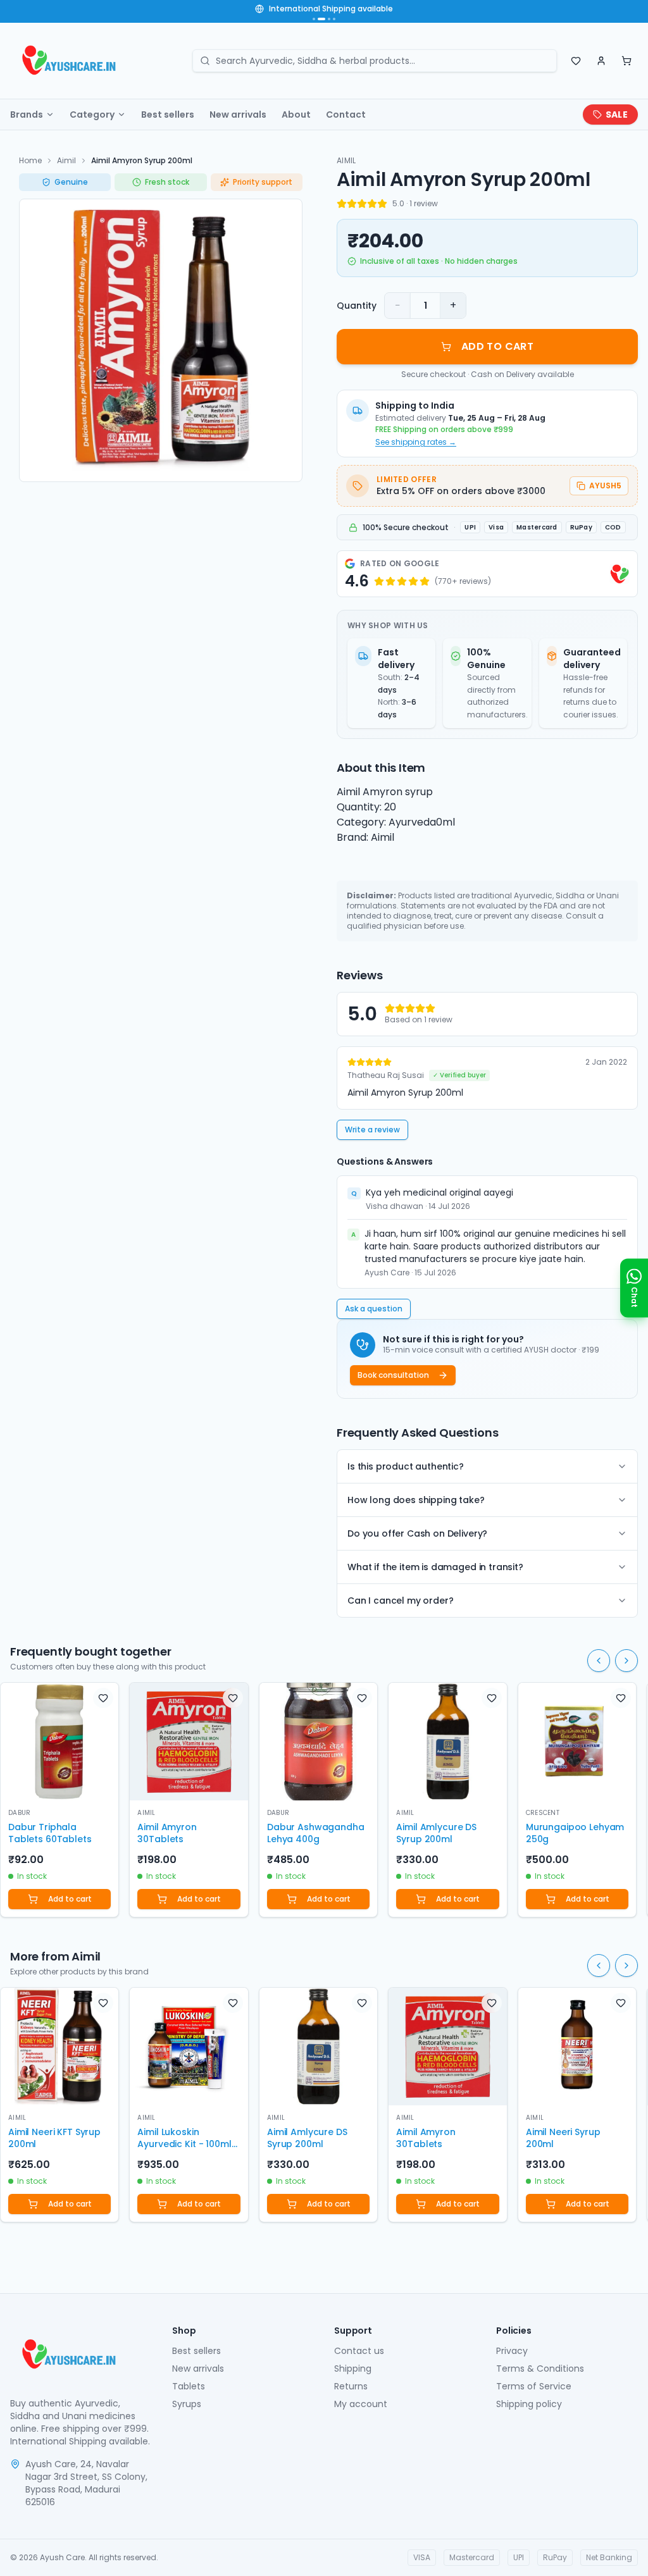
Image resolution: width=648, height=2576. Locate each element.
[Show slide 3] (329, 19)
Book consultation (393, 1375)
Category (92, 115)
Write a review (372, 1130)
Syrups (187, 2404)
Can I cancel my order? (400, 1601)
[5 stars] (382, 204)
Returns (351, 2386)
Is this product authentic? (406, 1466)
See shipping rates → (416, 442)
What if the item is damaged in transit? (435, 1567)
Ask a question (374, 1309)
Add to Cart (497, 346)
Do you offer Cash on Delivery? (417, 1533)
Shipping (353, 2369)
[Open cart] (626, 61)
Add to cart (70, 1899)
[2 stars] (352, 204)
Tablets (189, 2386)
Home (30, 160)
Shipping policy (529, 2404)
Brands (27, 115)
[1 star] (342, 204)
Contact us (359, 2351)
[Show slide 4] (334, 19)
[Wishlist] (576, 61)
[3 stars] (362, 204)
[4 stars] (372, 204)
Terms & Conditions (540, 2369)
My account (361, 2404)
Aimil (66, 160)
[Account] (601, 61)
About (296, 115)
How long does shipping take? (416, 1500)
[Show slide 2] (321, 19)
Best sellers (168, 115)
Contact (346, 115)
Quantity (357, 306)
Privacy (512, 2351)
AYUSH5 (605, 486)
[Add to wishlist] (103, 1698)
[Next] (626, 1661)
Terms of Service (534, 2386)
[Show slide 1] (314, 19)
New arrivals (238, 115)
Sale (617, 115)
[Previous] (599, 1661)
